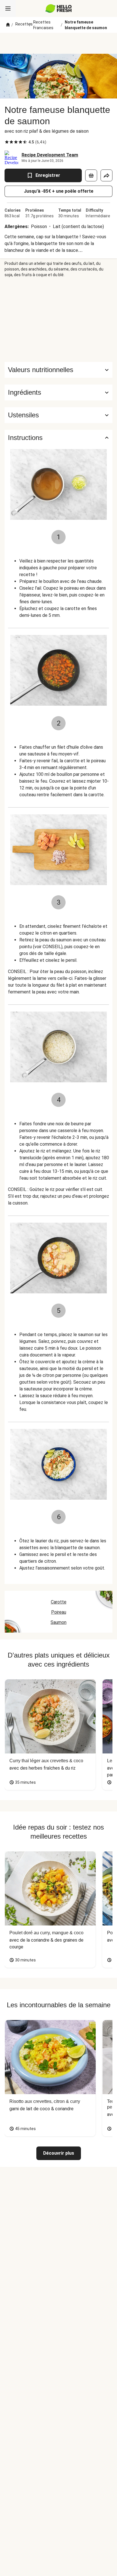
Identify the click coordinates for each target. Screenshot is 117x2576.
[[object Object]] (91, 175)
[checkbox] (7, 142)
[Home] (8, 25)
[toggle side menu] (8, 8)
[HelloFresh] (59, 8)
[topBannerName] (58, 43)
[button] (58, 392)
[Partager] (106, 175)
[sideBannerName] (58, 320)
